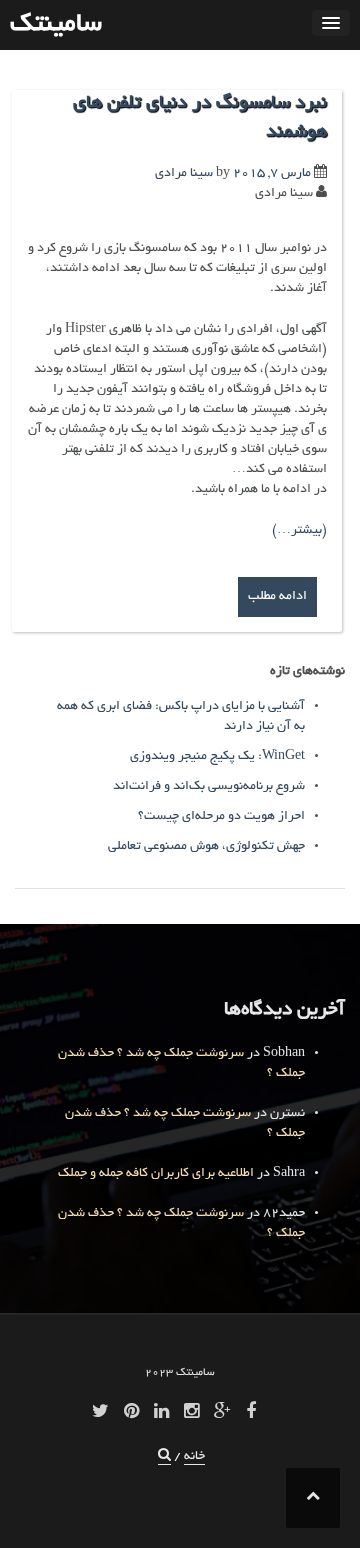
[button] (164, 1457)
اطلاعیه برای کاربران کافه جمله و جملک (156, 1174)
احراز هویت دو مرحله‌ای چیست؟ (221, 817)
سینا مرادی (184, 174)
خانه (194, 1457)
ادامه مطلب (277, 597)
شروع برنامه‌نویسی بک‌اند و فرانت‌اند (209, 787)
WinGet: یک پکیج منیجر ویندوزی (217, 757)
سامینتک (56, 25)
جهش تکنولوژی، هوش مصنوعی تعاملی (206, 847)
